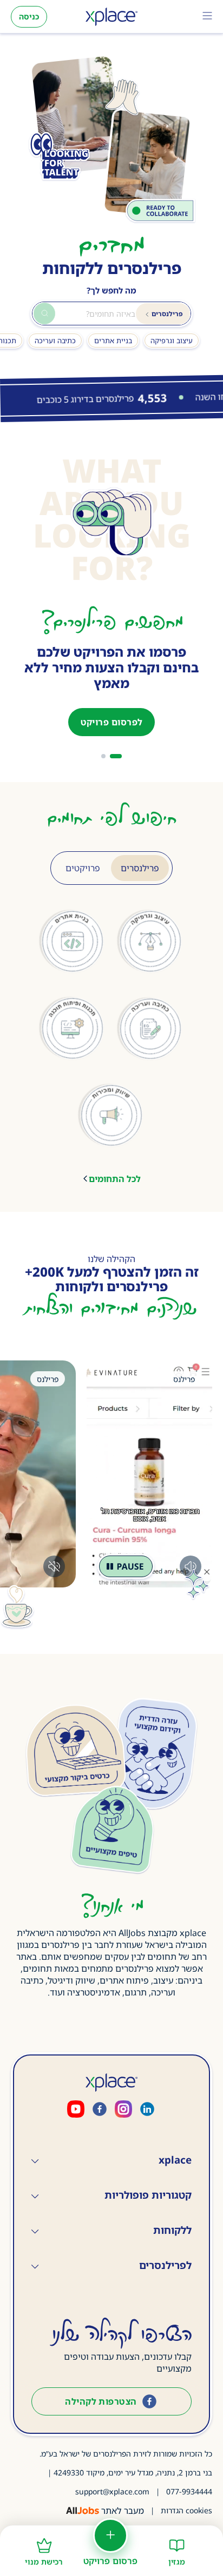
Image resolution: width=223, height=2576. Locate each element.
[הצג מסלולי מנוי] (103, 756)
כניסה (29, 16)
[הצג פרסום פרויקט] (116, 756)
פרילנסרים (140, 868)
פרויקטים (83, 868)
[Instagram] (123, 2110)
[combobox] (111, 313)
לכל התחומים (115, 1179)
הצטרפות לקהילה (101, 2401)
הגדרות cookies (186, 2510)
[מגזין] (177, 2541)
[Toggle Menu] (207, 17)
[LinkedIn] (147, 2110)
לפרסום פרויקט (112, 722)
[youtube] (76, 2110)
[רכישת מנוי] (44, 2541)
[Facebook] (100, 2110)
